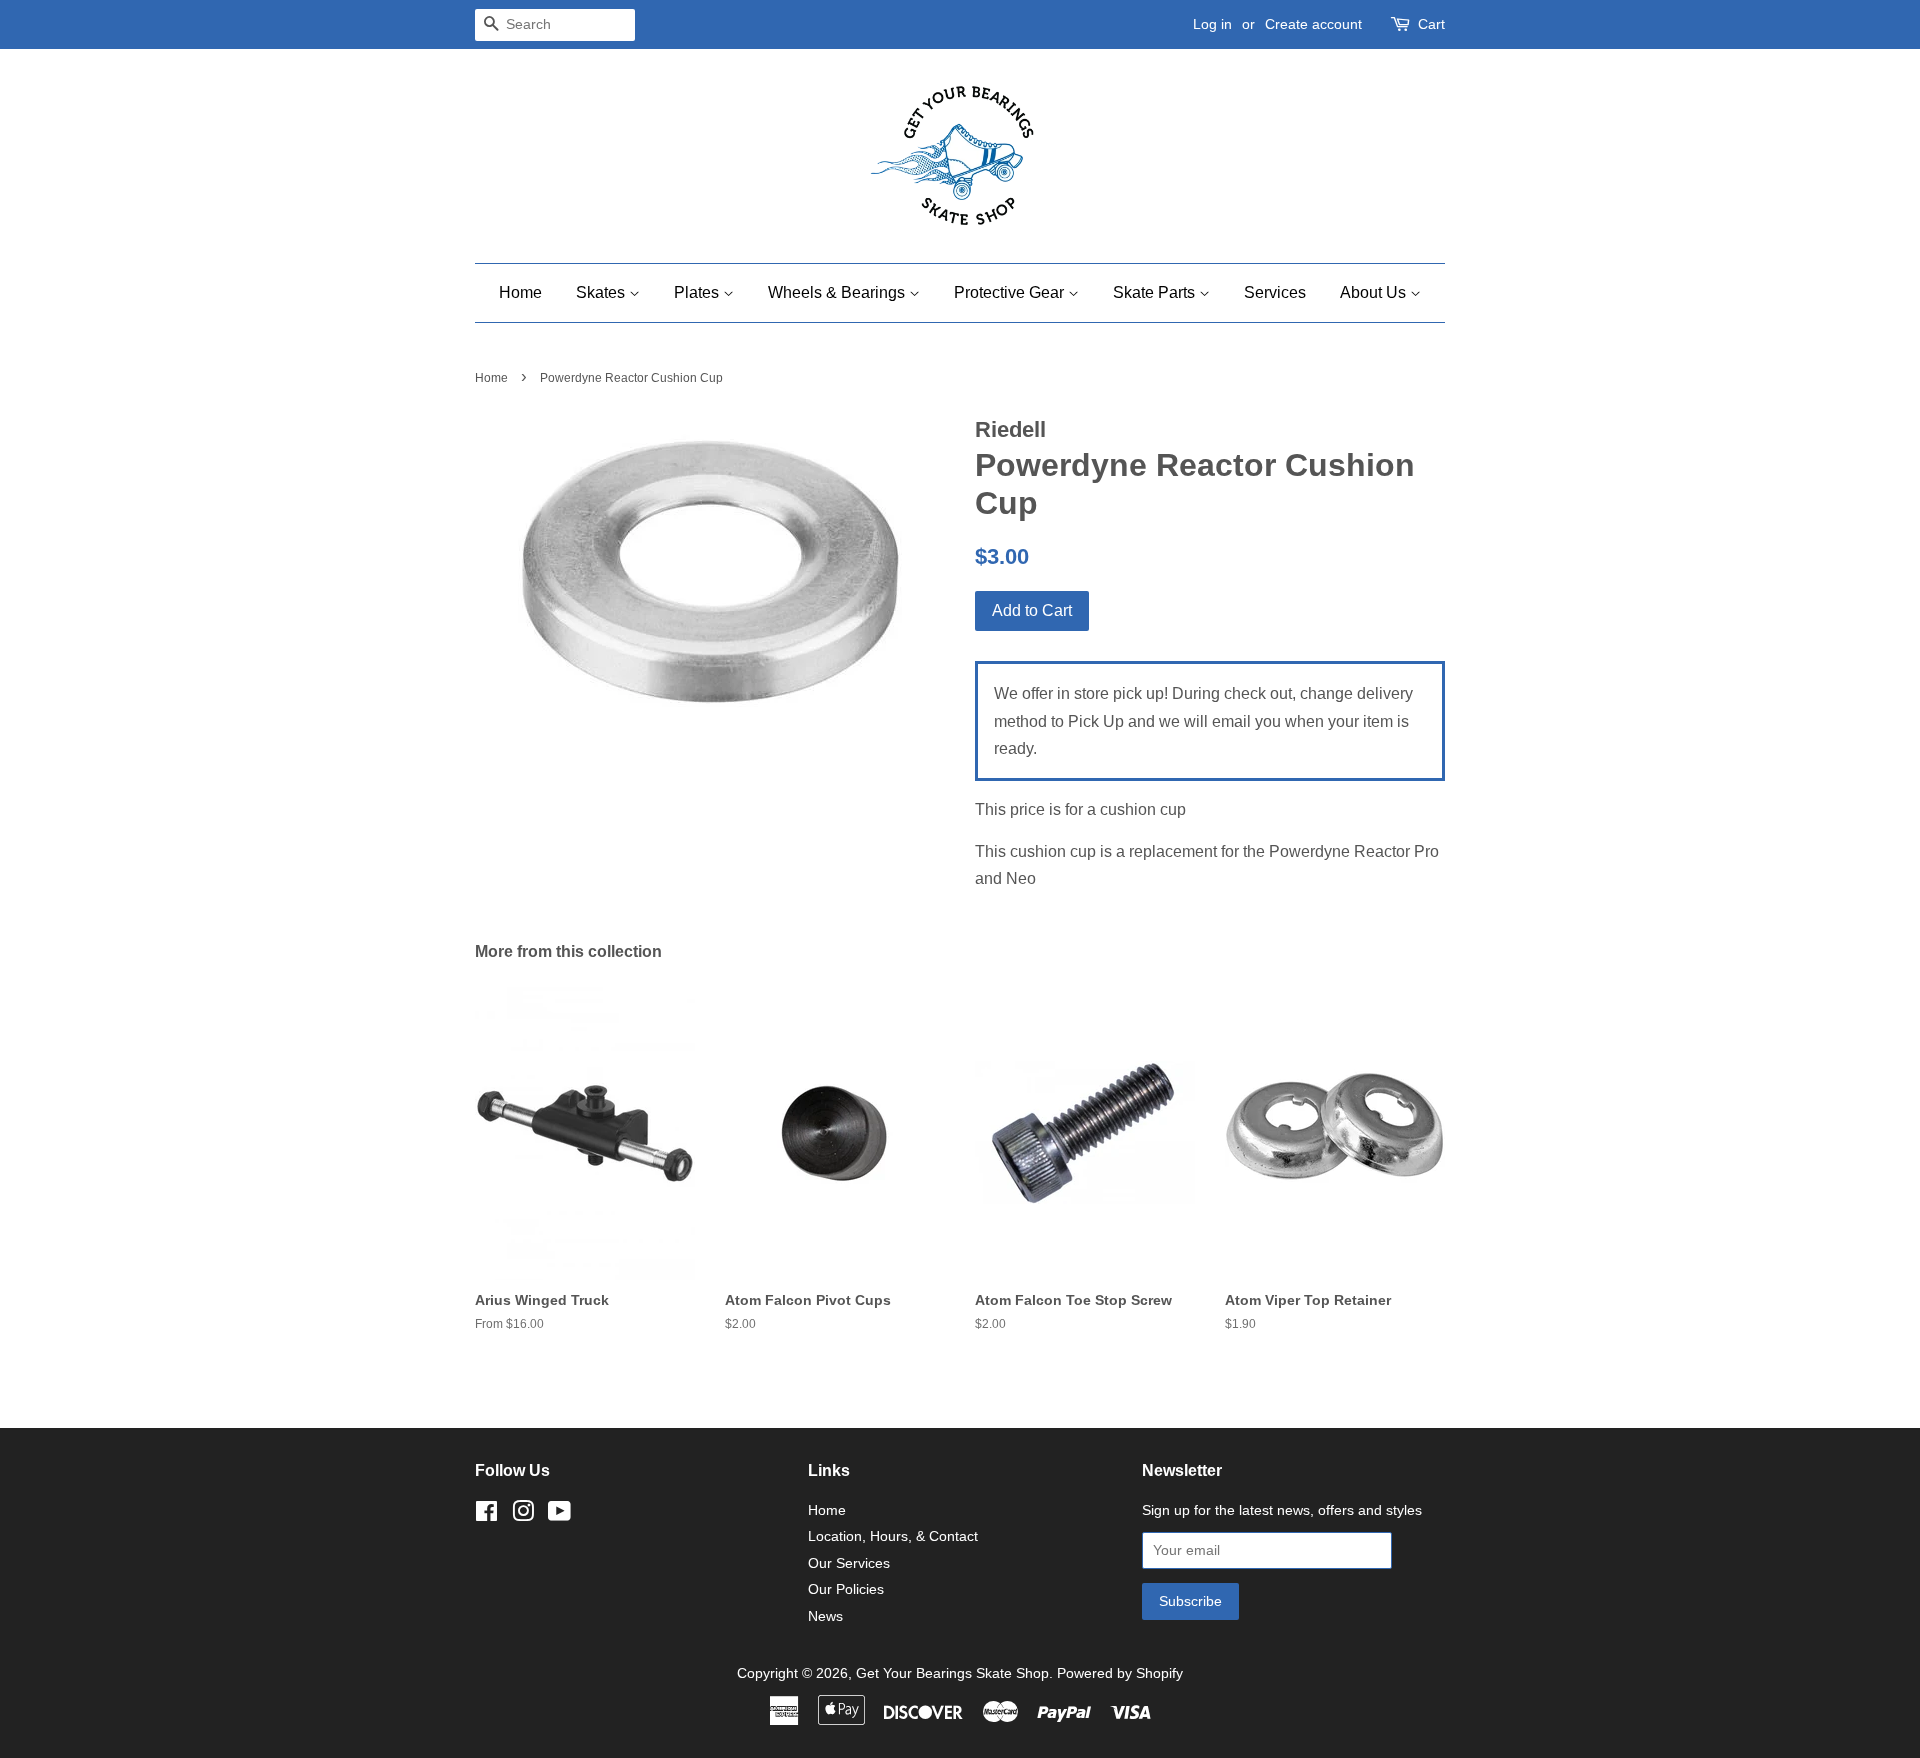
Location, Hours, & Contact (893, 1536)
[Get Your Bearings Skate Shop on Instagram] (523, 1515)
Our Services (849, 1563)
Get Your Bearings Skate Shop (952, 1673)
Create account (1313, 24)
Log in (1212, 24)
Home (520, 292)
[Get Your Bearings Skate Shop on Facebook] (486, 1515)
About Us (1375, 292)
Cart (1431, 24)
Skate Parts (1156, 292)
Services (1275, 292)
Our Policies (846, 1589)
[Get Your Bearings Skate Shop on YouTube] (559, 1515)
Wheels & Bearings (838, 292)
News (825, 1616)
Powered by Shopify (1120, 1673)
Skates (602, 292)
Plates (698, 292)
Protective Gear (1011, 292)
